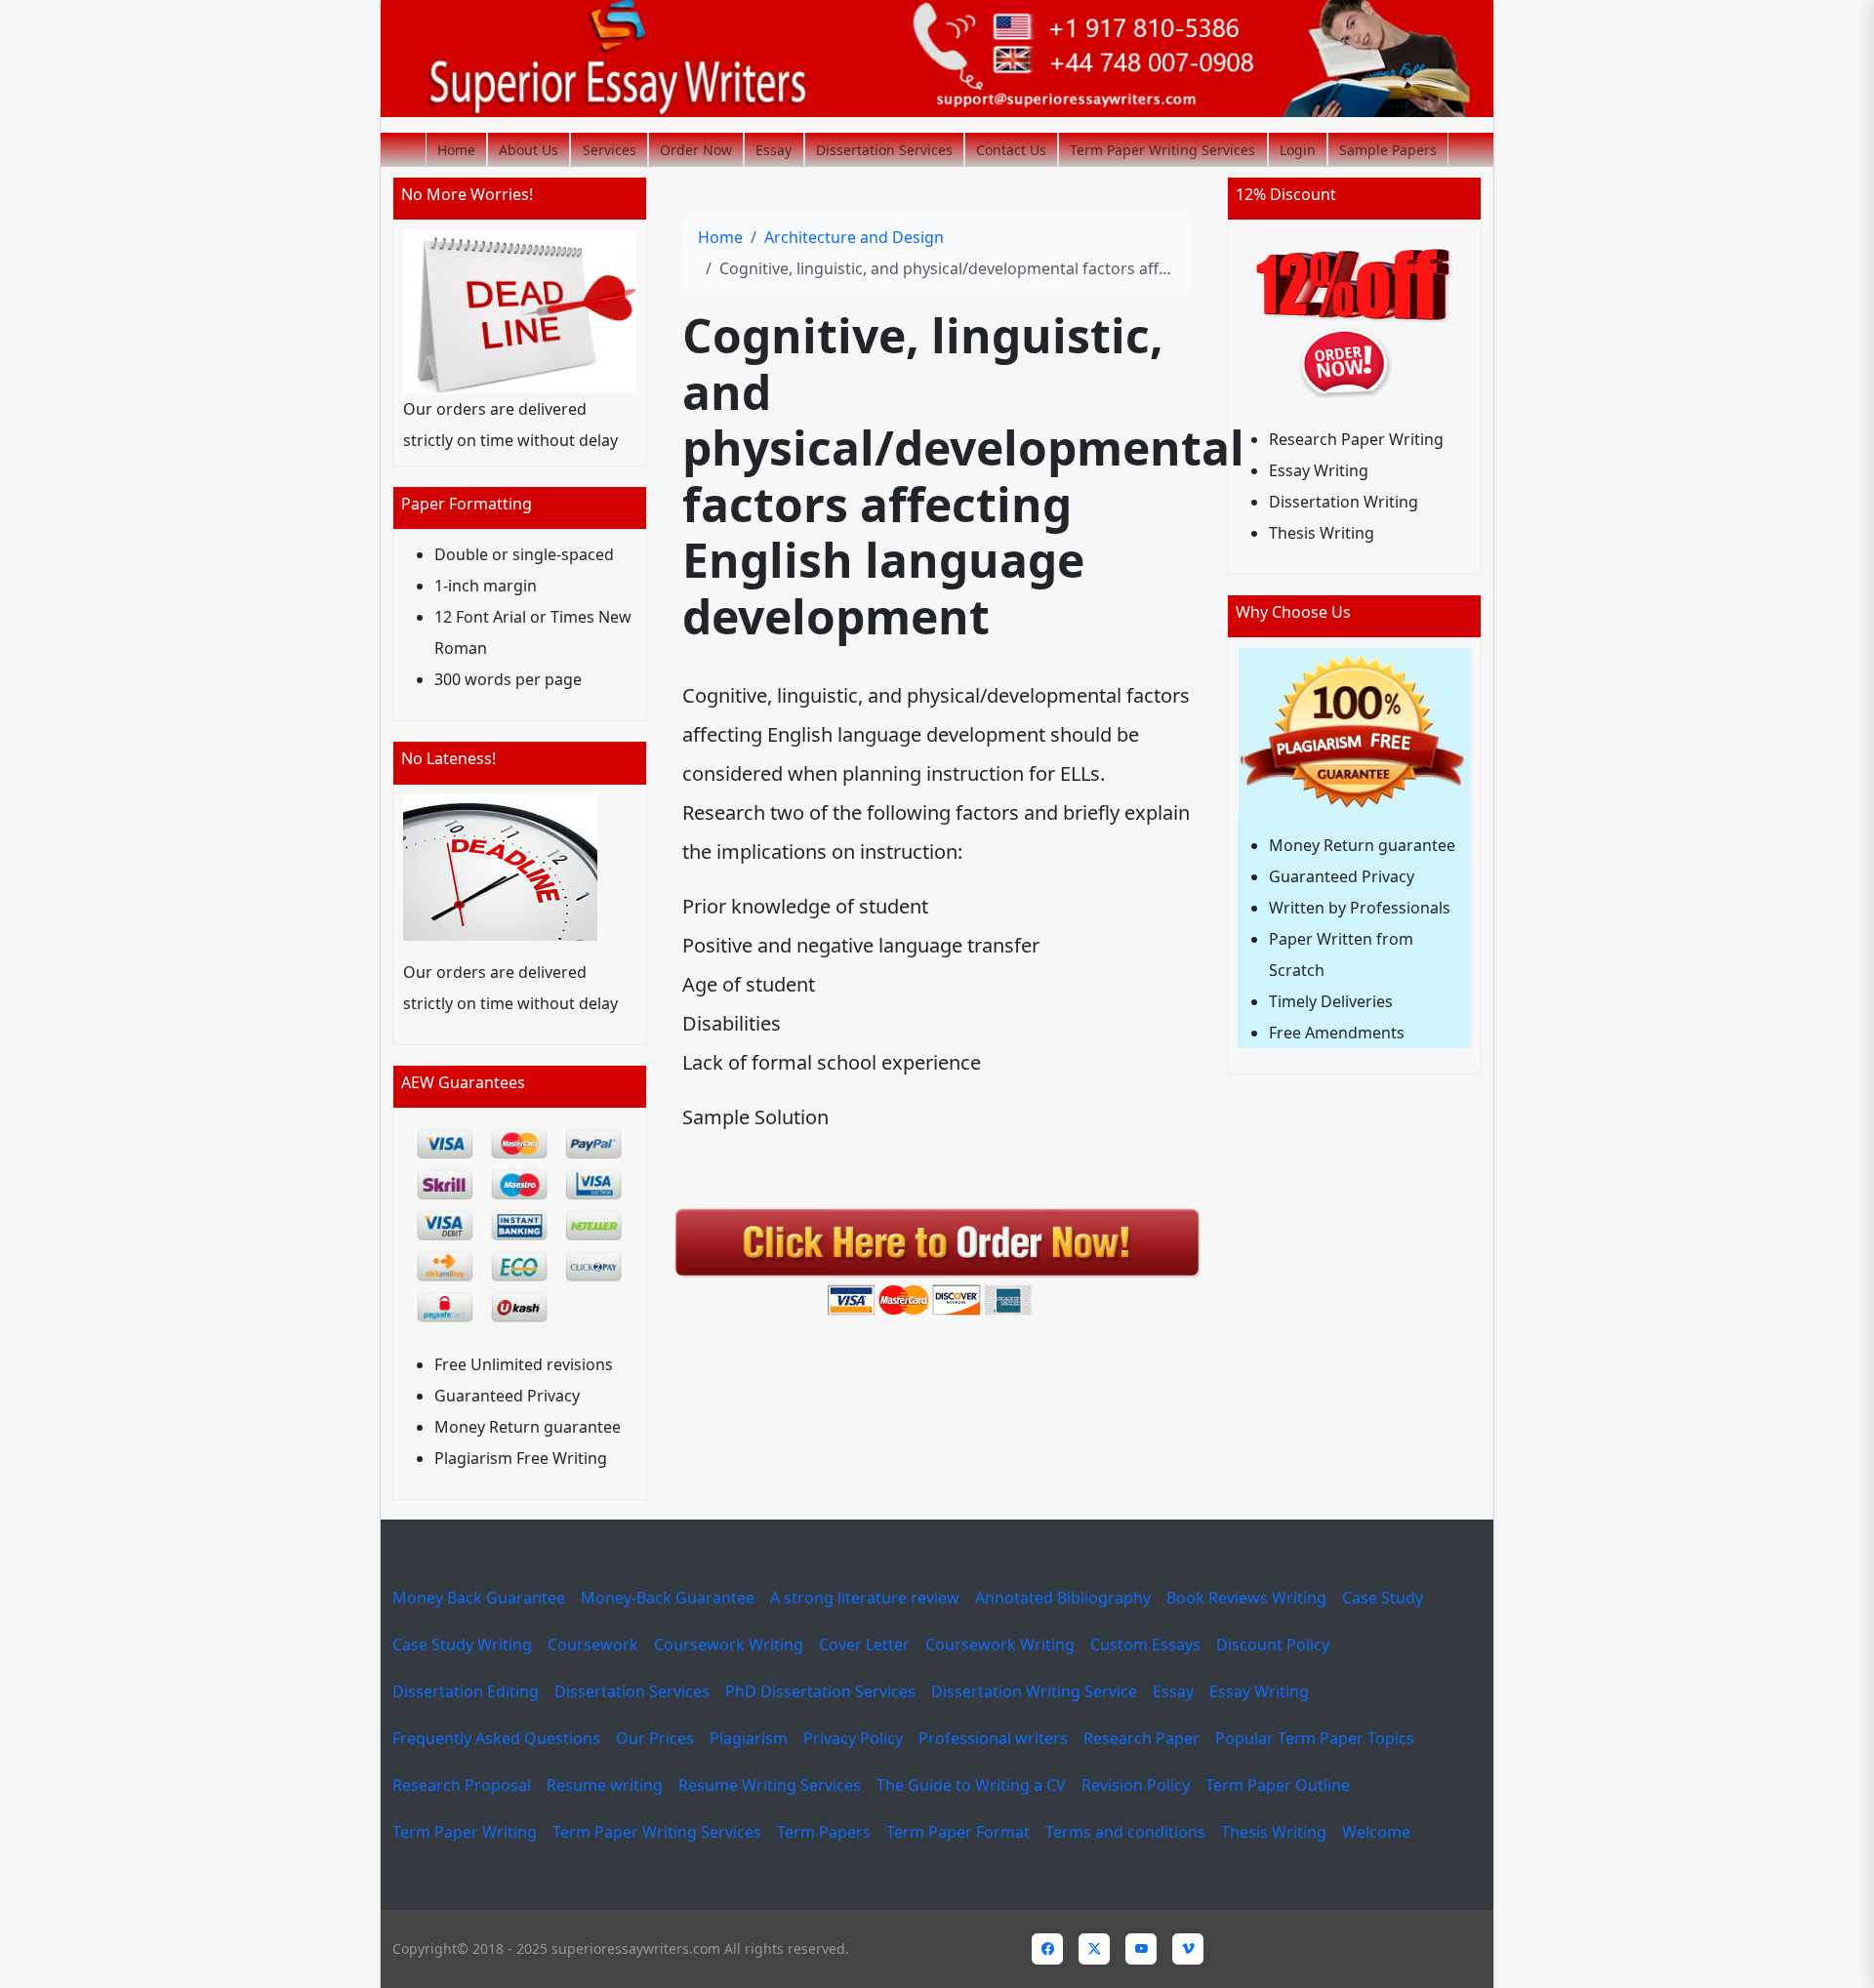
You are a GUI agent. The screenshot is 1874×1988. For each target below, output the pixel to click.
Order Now (696, 150)
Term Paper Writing (465, 1832)
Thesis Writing (1274, 1832)
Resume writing (605, 1785)
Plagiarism (749, 1738)
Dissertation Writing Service (1034, 1691)
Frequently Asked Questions (496, 1738)
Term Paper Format (958, 1832)
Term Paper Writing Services (1162, 150)
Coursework (593, 1644)
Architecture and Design (854, 237)
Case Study (1383, 1598)
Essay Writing (1259, 1691)
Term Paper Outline (1278, 1785)
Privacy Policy (853, 1738)
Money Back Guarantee (479, 1598)
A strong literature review (865, 1598)
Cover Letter (864, 1644)
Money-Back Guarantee (668, 1598)
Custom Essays (1145, 1644)
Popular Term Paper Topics (1315, 1738)
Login (1298, 150)
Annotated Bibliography (1063, 1598)
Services (610, 150)
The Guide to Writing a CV (971, 1785)
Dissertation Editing (466, 1691)
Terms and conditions (1125, 1832)
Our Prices (655, 1738)
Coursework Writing (729, 1644)
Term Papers (824, 1832)
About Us (529, 150)
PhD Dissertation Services (820, 1691)
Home (456, 150)
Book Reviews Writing (1246, 1598)
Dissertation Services (884, 150)
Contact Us (1011, 150)
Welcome (1376, 1832)
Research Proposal (462, 1785)
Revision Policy (1136, 1785)
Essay (774, 150)
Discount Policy (1273, 1644)
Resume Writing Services (770, 1785)
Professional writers (993, 1738)
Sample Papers (1388, 150)
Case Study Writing (462, 1644)
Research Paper (1141, 1738)
